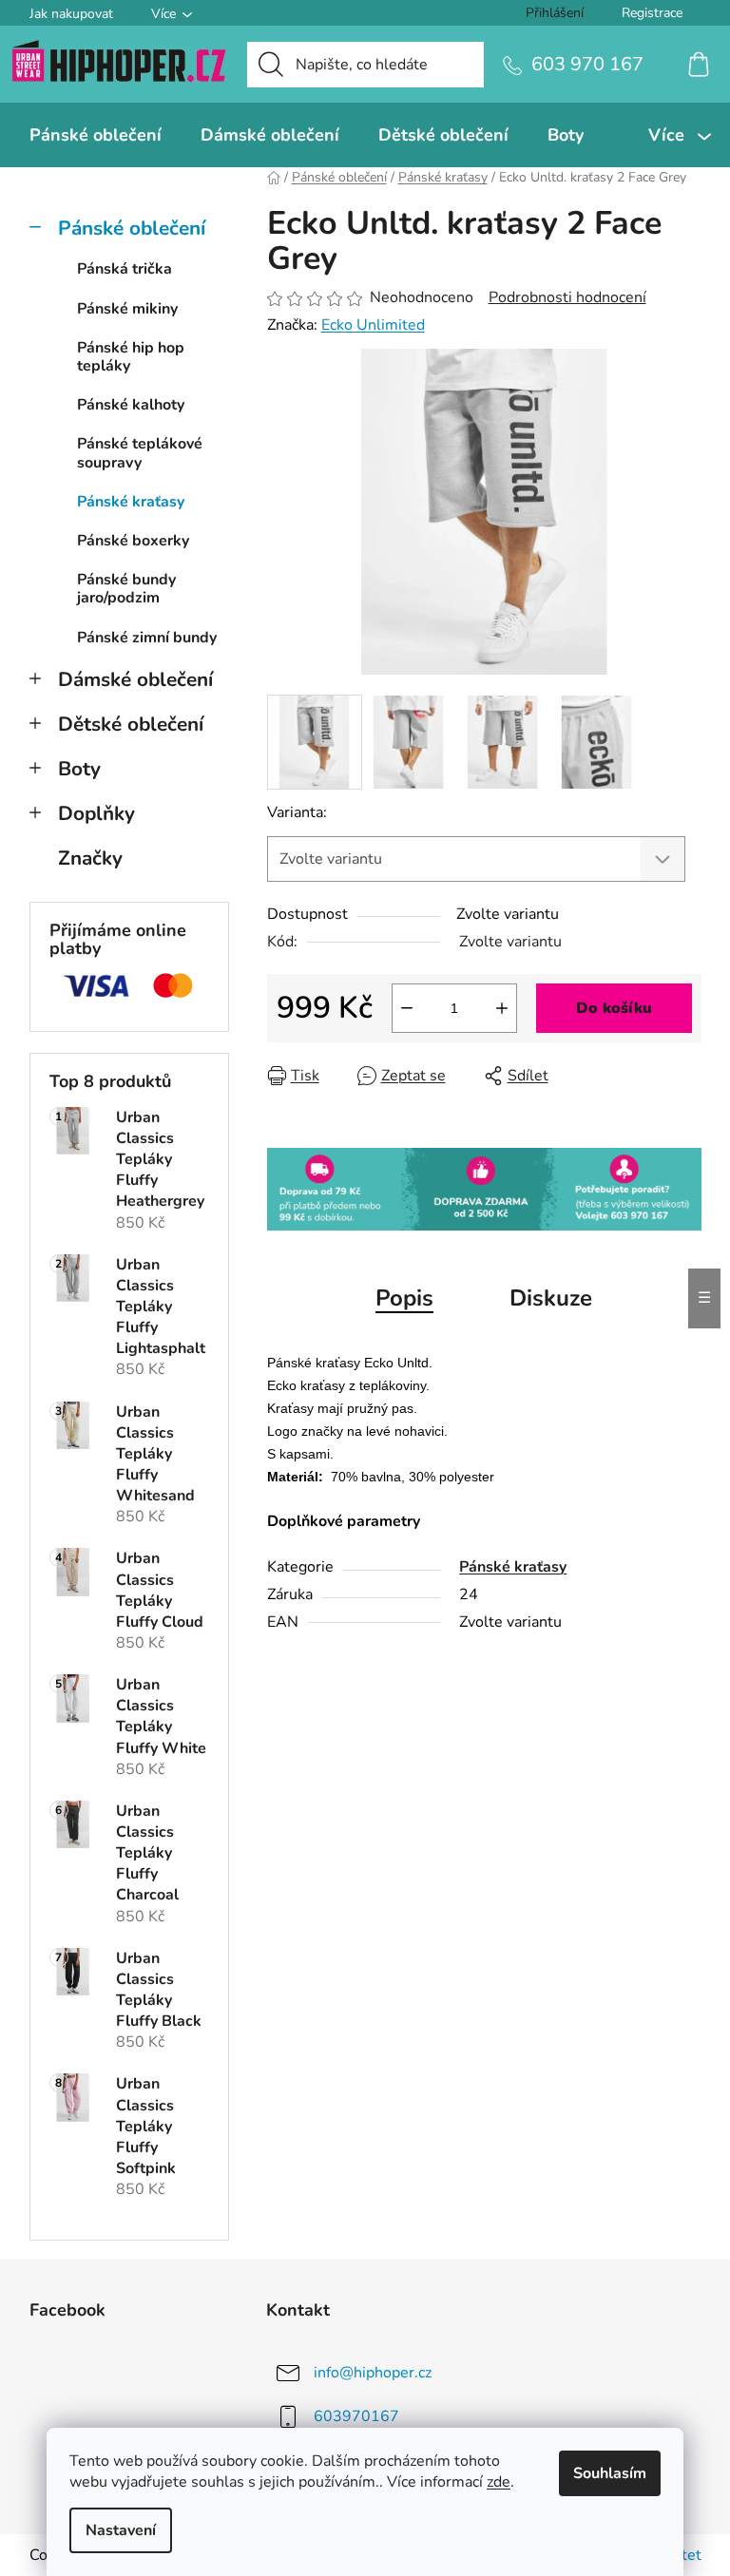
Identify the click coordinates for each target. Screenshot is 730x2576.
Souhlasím (610, 2473)
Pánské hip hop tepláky (131, 357)
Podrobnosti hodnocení (567, 297)
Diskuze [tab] (551, 1298)
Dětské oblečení (131, 724)
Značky (90, 858)
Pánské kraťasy (131, 502)
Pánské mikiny (127, 309)
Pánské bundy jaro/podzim (126, 589)
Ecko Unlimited (373, 325)
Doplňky (96, 813)
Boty (79, 769)
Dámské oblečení (135, 679)
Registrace (652, 13)
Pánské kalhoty (131, 405)
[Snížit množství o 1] (407, 1008)
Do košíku (614, 1008)
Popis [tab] (404, 1298)
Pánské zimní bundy (147, 638)
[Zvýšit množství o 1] (502, 1008)
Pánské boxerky (133, 541)
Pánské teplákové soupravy (140, 453)
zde (499, 2482)
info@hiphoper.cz (373, 2373)
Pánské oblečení (132, 228)
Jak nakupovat (71, 14)
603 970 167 (587, 64)
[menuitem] (96, 135)
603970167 (356, 2416)
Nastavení (121, 2530)
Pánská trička (125, 269)
